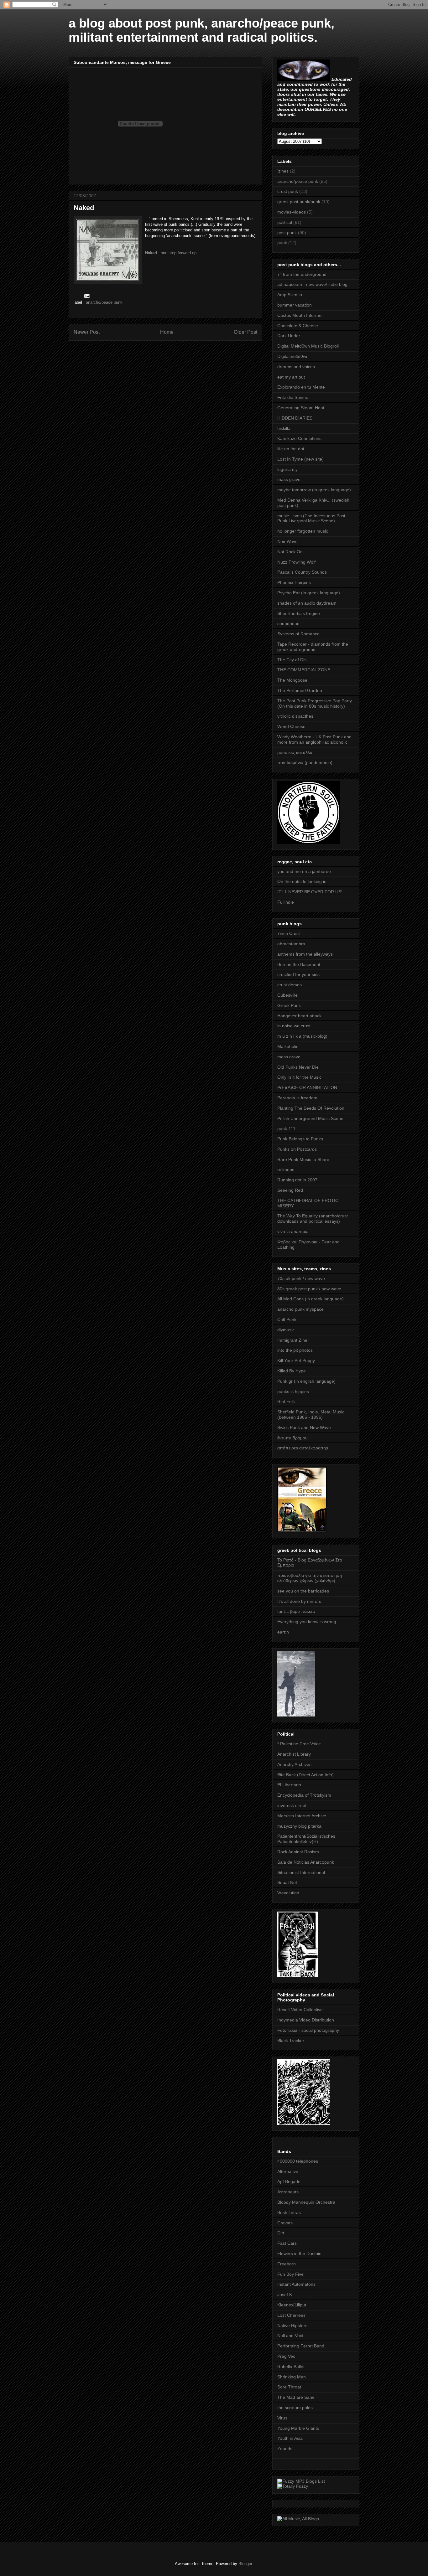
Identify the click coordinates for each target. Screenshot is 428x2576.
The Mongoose (292, 680)
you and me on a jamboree (304, 871)
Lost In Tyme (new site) (300, 459)
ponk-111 (286, 1128)
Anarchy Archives (294, 1764)
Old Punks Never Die (298, 1067)
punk (282, 243)
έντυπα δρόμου (292, 1438)
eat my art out (291, 377)
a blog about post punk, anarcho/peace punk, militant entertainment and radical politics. (201, 30)
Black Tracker (291, 2041)
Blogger (245, 2564)
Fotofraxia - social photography (308, 2030)
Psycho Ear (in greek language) (309, 593)
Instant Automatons (296, 2284)
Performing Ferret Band (301, 2346)
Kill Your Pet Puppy (296, 1360)
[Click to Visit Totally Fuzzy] (293, 2486)
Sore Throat (289, 2387)
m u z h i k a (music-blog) (302, 1036)
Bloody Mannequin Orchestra (306, 2202)
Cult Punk (287, 1319)
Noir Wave (287, 541)
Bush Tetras (289, 2212)
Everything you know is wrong (307, 1622)
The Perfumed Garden (300, 690)
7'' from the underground (302, 274)
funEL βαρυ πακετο (296, 1611)
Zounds (285, 2449)
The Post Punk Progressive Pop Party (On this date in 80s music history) (315, 703)
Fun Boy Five (290, 2274)
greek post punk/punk (299, 202)
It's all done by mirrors (299, 1601)
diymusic (286, 1330)
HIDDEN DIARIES (295, 418)
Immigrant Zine (292, 1340)
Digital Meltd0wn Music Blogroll (308, 346)
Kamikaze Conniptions (299, 438)
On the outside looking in (302, 881)
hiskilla (284, 428)
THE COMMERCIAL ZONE (304, 670)
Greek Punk (289, 1005)
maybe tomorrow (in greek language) (314, 490)
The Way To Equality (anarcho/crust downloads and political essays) (313, 1218)
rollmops (286, 1169)
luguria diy (287, 469)
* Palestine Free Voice (299, 1744)
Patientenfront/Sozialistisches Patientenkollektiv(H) (306, 1839)
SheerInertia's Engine (299, 613)
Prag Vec (286, 2356)
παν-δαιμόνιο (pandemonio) (305, 762)
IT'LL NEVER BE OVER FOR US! (310, 892)
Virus (282, 2418)
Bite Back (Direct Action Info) (305, 1775)
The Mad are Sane (296, 2397)
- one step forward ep (171, 253)
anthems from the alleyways (305, 954)
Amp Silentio (290, 295)
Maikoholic (288, 1046)
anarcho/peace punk (104, 302)
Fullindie (286, 902)
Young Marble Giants (298, 2428)
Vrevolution (288, 1893)
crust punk (288, 191)
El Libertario (289, 1785)
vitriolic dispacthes (295, 716)
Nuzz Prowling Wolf (296, 562)
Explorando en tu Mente (301, 387)
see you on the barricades (303, 1591)
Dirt (281, 2233)
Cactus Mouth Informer (300, 315)
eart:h (283, 1632)
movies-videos (292, 212)
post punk (287, 233)
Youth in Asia (290, 2438)
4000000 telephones (298, 2161)
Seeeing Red (290, 1190)
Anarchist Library (294, 1754)
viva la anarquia (293, 1231)
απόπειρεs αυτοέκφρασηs (303, 1448)
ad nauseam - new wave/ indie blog (312, 284)
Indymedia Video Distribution (306, 2020)
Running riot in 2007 (297, 1180)
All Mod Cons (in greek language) (311, 1299)
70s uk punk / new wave (301, 1278)
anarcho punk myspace (300, 1309)
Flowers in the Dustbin (299, 2253)
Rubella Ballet (291, 2367)
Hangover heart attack (299, 1016)
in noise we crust (294, 1026)
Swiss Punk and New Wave (304, 1427)
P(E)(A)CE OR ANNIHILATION (307, 1087)
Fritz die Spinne (293, 397)
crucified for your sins (298, 974)
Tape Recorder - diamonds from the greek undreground (313, 647)
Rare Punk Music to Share (303, 1159)
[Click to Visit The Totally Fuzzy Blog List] (301, 2481)
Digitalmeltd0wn (293, 356)
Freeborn (287, 2264)
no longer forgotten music (303, 531)
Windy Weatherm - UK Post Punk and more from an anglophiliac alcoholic (314, 739)
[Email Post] (86, 296)
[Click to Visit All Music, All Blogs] (298, 2519)
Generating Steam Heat (301, 408)
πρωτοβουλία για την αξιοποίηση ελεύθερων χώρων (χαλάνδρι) (310, 1578)
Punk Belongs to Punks (300, 1139)
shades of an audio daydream (307, 603)
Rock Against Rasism (298, 1852)
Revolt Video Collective (300, 2010)
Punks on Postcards (297, 1149)
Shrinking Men (292, 2377)
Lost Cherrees (291, 2315)
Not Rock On (290, 552)
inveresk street (292, 1805)
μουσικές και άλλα (295, 752)
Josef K (285, 2295)
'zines (283, 171)
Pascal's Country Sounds (302, 572)
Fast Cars (287, 2243)
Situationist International (301, 1872)
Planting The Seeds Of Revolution (311, 1108)
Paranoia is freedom (297, 1098)
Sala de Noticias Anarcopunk (306, 1862)
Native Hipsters (292, 2326)
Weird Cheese (291, 726)
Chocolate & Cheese (298, 326)
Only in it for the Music (299, 1077)
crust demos (290, 985)
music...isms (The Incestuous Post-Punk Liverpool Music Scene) (312, 518)
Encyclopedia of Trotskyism (304, 1795)
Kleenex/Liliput (292, 2305)
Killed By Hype (292, 1371)
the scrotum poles (295, 2408)
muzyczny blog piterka (299, 1826)
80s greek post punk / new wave (309, 1289)
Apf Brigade (289, 2181)
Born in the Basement (299, 964)
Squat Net (287, 1882)
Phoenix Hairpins (294, 582)
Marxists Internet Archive (302, 1816)
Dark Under (289, 336)
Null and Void (290, 2336)
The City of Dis (292, 660)
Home (167, 332)
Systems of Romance (298, 634)
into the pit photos (295, 1350)
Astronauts (288, 2192)
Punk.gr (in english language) (306, 1381)
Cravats (285, 2223)
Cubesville (287, 995)
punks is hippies (293, 1391)
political (285, 222)
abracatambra (291, 944)
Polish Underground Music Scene (310, 1118)
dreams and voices (296, 367)
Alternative (288, 2171)
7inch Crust (289, 933)
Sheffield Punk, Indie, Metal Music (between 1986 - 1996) (311, 1414)
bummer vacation (295, 305)
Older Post (245, 332)
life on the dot (291, 449)
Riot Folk (286, 1402)
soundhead (288, 623)
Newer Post (87, 332)
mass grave (289, 479)
